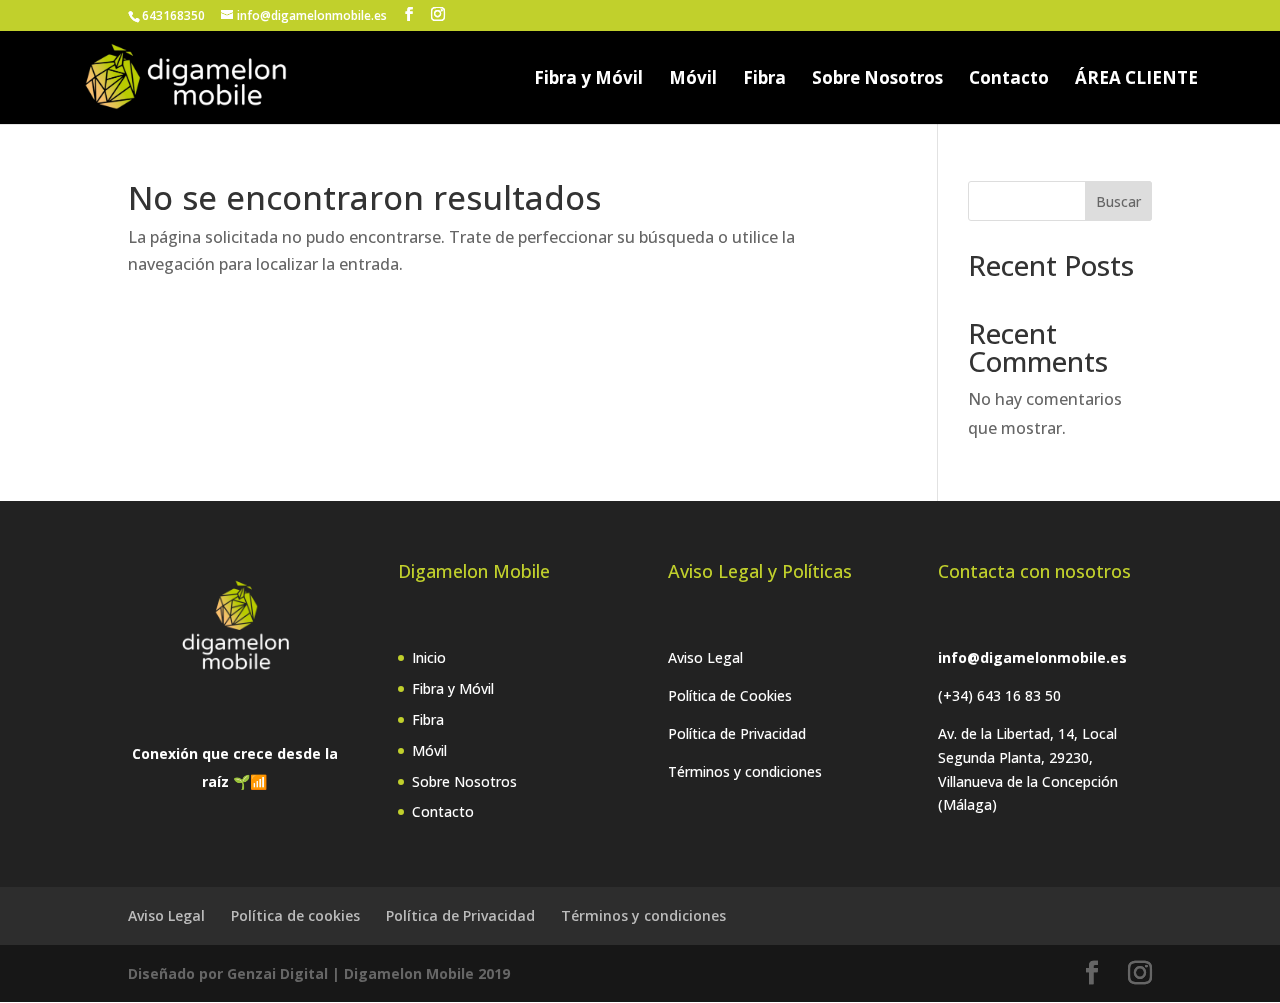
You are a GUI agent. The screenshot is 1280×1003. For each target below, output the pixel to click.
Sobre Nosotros (877, 80)
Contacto (1009, 80)
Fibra (764, 80)
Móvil (693, 80)
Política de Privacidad (737, 733)
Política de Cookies (730, 695)
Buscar (1118, 201)
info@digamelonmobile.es (1032, 657)
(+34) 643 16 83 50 (999, 695)
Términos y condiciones (745, 771)
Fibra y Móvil (588, 80)
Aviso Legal (705, 657)
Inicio (429, 657)
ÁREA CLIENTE (1136, 80)
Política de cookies (295, 915)
